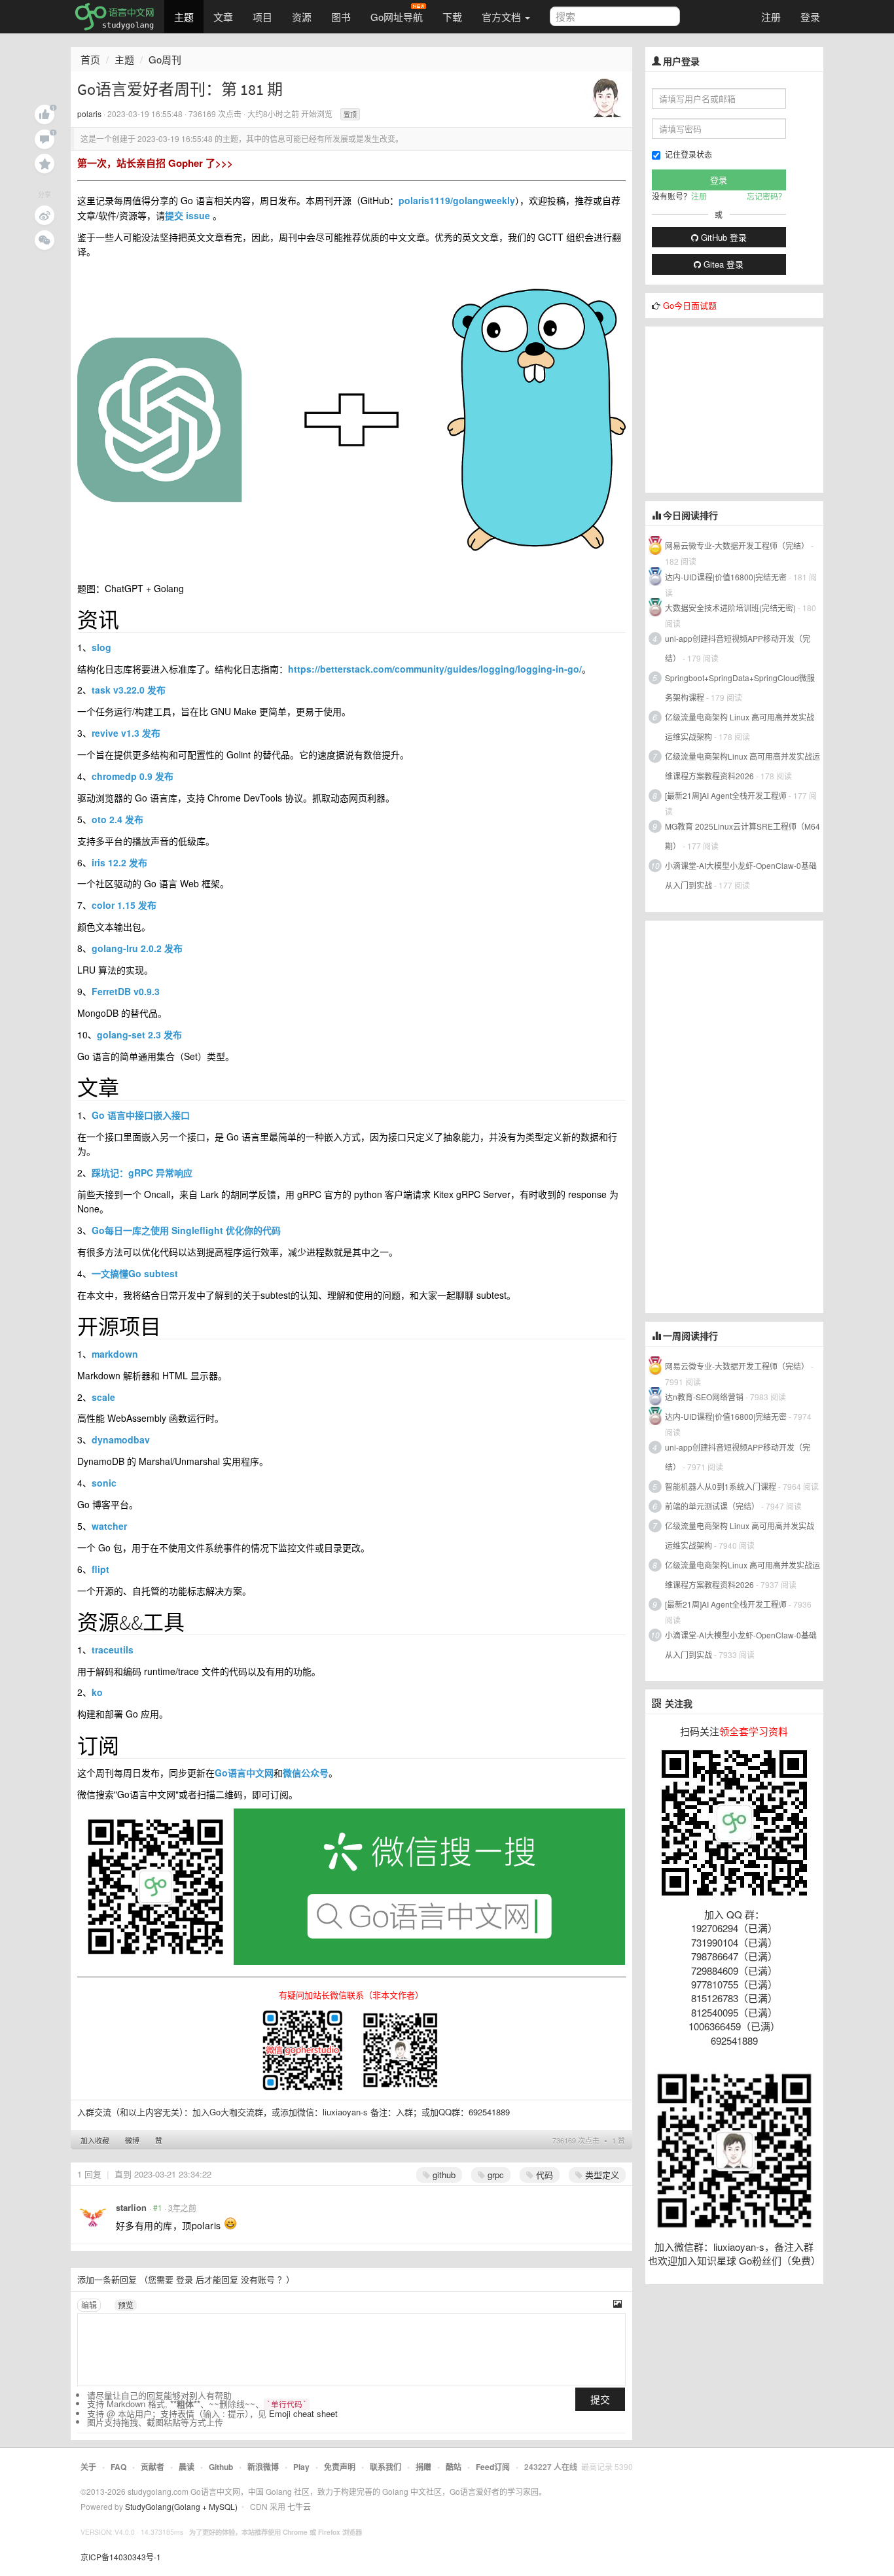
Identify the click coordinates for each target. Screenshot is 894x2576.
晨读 (187, 2467)
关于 (88, 2467)
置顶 (350, 115)
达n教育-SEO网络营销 (704, 1397)
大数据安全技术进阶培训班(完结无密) (731, 608)
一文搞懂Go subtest (135, 1273)
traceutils (113, 1650)
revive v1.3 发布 (126, 733)
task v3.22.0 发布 (129, 690)
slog (101, 647)
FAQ (118, 2467)
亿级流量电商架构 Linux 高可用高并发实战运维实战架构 (740, 727)
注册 (771, 17)
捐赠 (423, 2467)
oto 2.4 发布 (117, 819)
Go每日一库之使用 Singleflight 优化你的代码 (186, 1230)
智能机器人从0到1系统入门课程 (721, 1486)
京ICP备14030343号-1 (121, 2557)
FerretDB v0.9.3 (126, 991)
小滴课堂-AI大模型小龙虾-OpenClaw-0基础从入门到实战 (741, 875)
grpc (494, 2175)
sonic (104, 1483)
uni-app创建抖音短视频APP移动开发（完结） (738, 648)
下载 (452, 17)
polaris (89, 114)
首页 (90, 59)
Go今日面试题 (690, 305)
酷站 (454, 2467)
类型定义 (601, 2175)
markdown (115, 1354)
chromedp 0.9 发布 (133, 776)
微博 (132, 2140)
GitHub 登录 (723, 237)
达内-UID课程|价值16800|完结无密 (726, 577)
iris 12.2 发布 (119, 862)
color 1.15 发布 (124, 905)
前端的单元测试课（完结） (712, 1506)
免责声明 (340, 2467)
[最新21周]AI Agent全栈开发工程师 (726, 795)
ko (97, 1692)
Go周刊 (165, 59)
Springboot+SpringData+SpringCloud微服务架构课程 (740, 687)
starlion (131, 2207)
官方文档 (503, 17)
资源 (302, 17)
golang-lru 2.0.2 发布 (137, 948)
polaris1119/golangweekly (457, 200)
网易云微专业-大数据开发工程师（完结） (737, 545)
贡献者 (152, 2467)
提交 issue (188, 215)
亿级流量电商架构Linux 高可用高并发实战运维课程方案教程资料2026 (742, 766)
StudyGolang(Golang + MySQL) (181, 2506)
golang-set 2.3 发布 (139, 1034)
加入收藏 (95, 2140)
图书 (341, 17)
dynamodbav (121, 1439)
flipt (100, 1569)
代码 (543, 2175)
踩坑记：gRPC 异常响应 (142, 1173)
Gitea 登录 (722, 264)
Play (301, 2467)
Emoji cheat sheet (303, 2413)
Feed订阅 (493, 2467)
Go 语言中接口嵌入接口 (141, 1115)
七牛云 (299, 2506)
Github (221, 2467)
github (443, 2175)
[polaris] (605, 97)
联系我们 (385, 2467)
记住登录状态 (688, 154)
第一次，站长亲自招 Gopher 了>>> (155, 163)
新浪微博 (263, 2467)
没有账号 (258, 2279)
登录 (810, 17)
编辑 (89, 2305)
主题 (184, 17)
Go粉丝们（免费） (780, 2260)
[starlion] (93, 2218)
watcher (109, 1526)
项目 (262, 17)
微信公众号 (306, 1773)
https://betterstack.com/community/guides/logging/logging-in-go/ (435, 669)
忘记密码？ (766, 196)
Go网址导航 (397, 17)
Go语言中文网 (244, 1773)
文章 (223, 17)
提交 (600, 2399)
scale (103, 1397)
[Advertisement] (743, 408)
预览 (126, 2305)
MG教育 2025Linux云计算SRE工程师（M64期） (742, 836)
